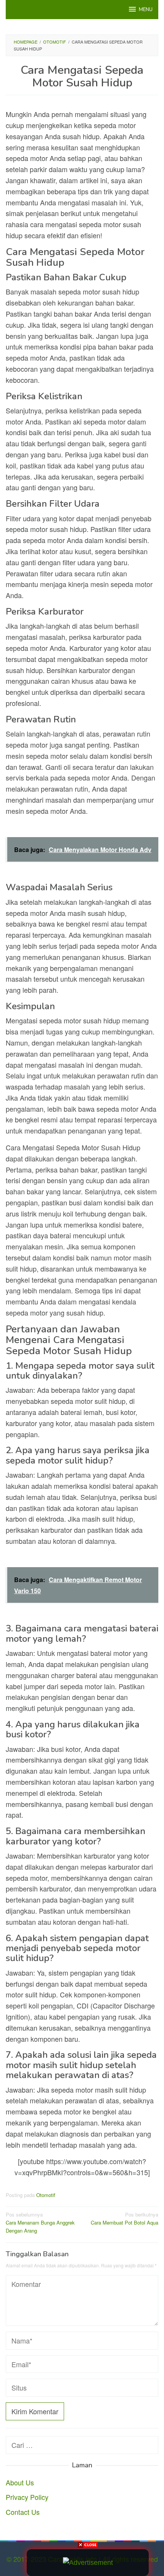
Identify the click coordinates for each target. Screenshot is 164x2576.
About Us (20, 2482)
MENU (146, 10)
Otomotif (46, 2195)
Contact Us (23, 2512)
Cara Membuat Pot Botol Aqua (125, 2218)
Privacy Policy (27, 2497)
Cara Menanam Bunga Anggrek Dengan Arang (40, 2222)
